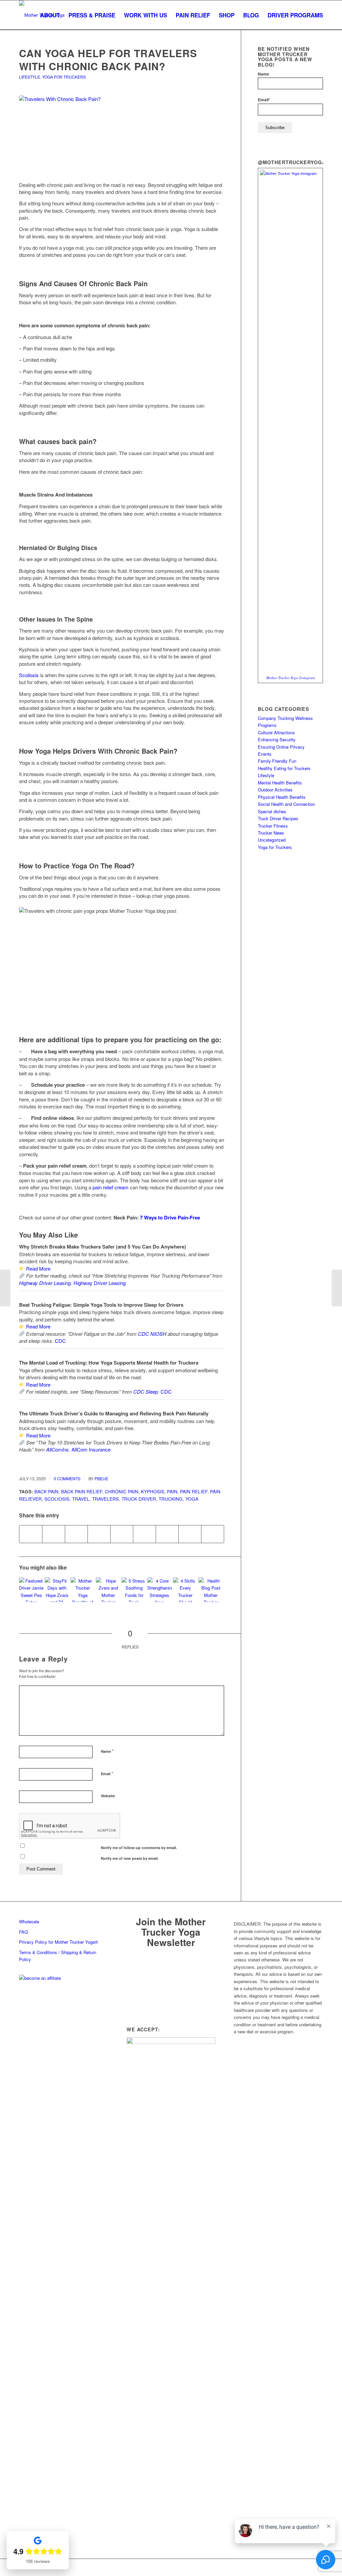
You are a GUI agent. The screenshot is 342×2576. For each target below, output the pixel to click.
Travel (81, 1499)
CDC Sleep (146, 1391)
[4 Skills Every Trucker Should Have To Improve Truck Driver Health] (185, 1590)
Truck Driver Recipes (278, 818)
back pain (46, 1491)
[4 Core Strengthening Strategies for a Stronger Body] (160, 1590)
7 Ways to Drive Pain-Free (170, 1217)
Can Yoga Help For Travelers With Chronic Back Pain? (108, 60)
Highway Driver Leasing (45, 1283)
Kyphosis (153, 1491)
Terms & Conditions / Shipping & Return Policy (58, 1956)
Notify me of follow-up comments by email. (139, 1848)
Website (108, 1796)
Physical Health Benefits (282, 797)
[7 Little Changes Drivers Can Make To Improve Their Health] (211, 1590)
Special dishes (272, 811)
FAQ (23, 1932)
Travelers (106, 1499)
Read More (38, 1268)
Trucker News (271, 833)
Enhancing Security (277, 739)
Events (265, 754)
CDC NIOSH (152, 1334)
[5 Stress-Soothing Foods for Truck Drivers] (134, 1590)
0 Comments (67, 1478)
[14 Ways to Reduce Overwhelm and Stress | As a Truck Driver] (5, 1288)
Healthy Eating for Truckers (284, 768)
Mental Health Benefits (280, 783)
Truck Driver (139, 1499)
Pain (172, 1491)
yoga (192, 1499)
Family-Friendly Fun (277, 761)
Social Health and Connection (286, 804)
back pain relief (82, 1491)
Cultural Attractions (276, 732)
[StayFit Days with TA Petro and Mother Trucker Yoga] (57, 1590)
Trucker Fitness (273, 826)
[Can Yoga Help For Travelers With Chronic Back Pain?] (122, 134)
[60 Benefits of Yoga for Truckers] (83, 1590)
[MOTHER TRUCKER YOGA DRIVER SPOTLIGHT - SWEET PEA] (31, 1590)
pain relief (194, 1491)
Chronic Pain (122, 1491)
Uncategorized (272, 840)
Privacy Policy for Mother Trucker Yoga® (59, 1942)
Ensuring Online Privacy (281, 747)
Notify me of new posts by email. (130, 1858)
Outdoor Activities (275, 790)
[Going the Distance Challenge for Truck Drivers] (337, 1288)
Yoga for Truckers (64, 77)
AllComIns (57, 1449)
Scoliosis (57, 1499)
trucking (171, 1499)
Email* (264, 100)
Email (107, 1773)
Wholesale (29, 1921)
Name (107, 1751)
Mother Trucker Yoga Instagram (291, 678)
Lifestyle (30, 77)
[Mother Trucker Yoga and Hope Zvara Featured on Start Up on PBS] (108, 1590)
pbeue (101, 1478)
